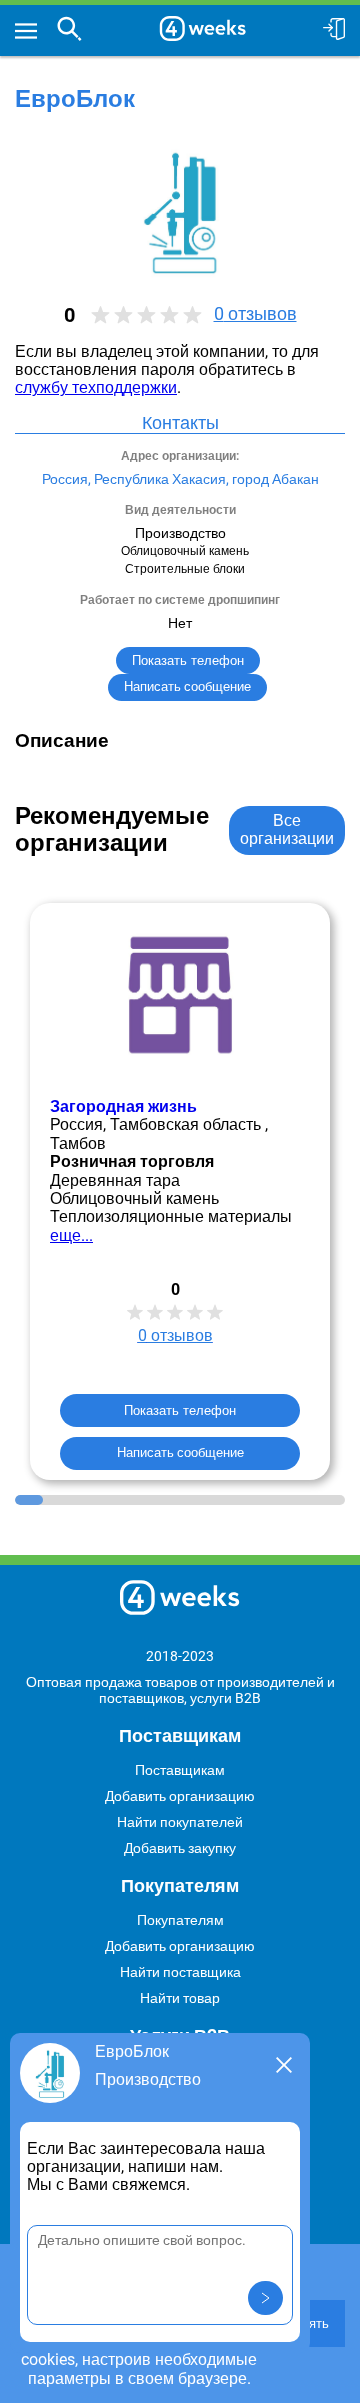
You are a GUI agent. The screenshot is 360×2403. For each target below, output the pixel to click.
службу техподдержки (96, 387)
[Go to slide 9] (249, 1500)
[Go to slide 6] (167, 1500)
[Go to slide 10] (277, 1500)
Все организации (287, 829)
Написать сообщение (180, 1452)
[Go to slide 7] (194, 1500)
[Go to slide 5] (139, 1500)
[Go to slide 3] (84, 1500)
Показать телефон (188, 660)
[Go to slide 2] (57, 1500)
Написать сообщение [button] (187, 686)
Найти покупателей (180, 1822)
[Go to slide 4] (112, 1500)
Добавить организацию (180, 1796)
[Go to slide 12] (332, 1500)
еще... (71, 1235)
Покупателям (180, 1920)
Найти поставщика (180, 1972)
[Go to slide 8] (222, 1500)
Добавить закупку (180, 1848)
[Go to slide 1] (29, 1500)
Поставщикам (180, 1770)
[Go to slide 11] (304, 1500)
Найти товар (180, 1998)
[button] (265, 2298)
